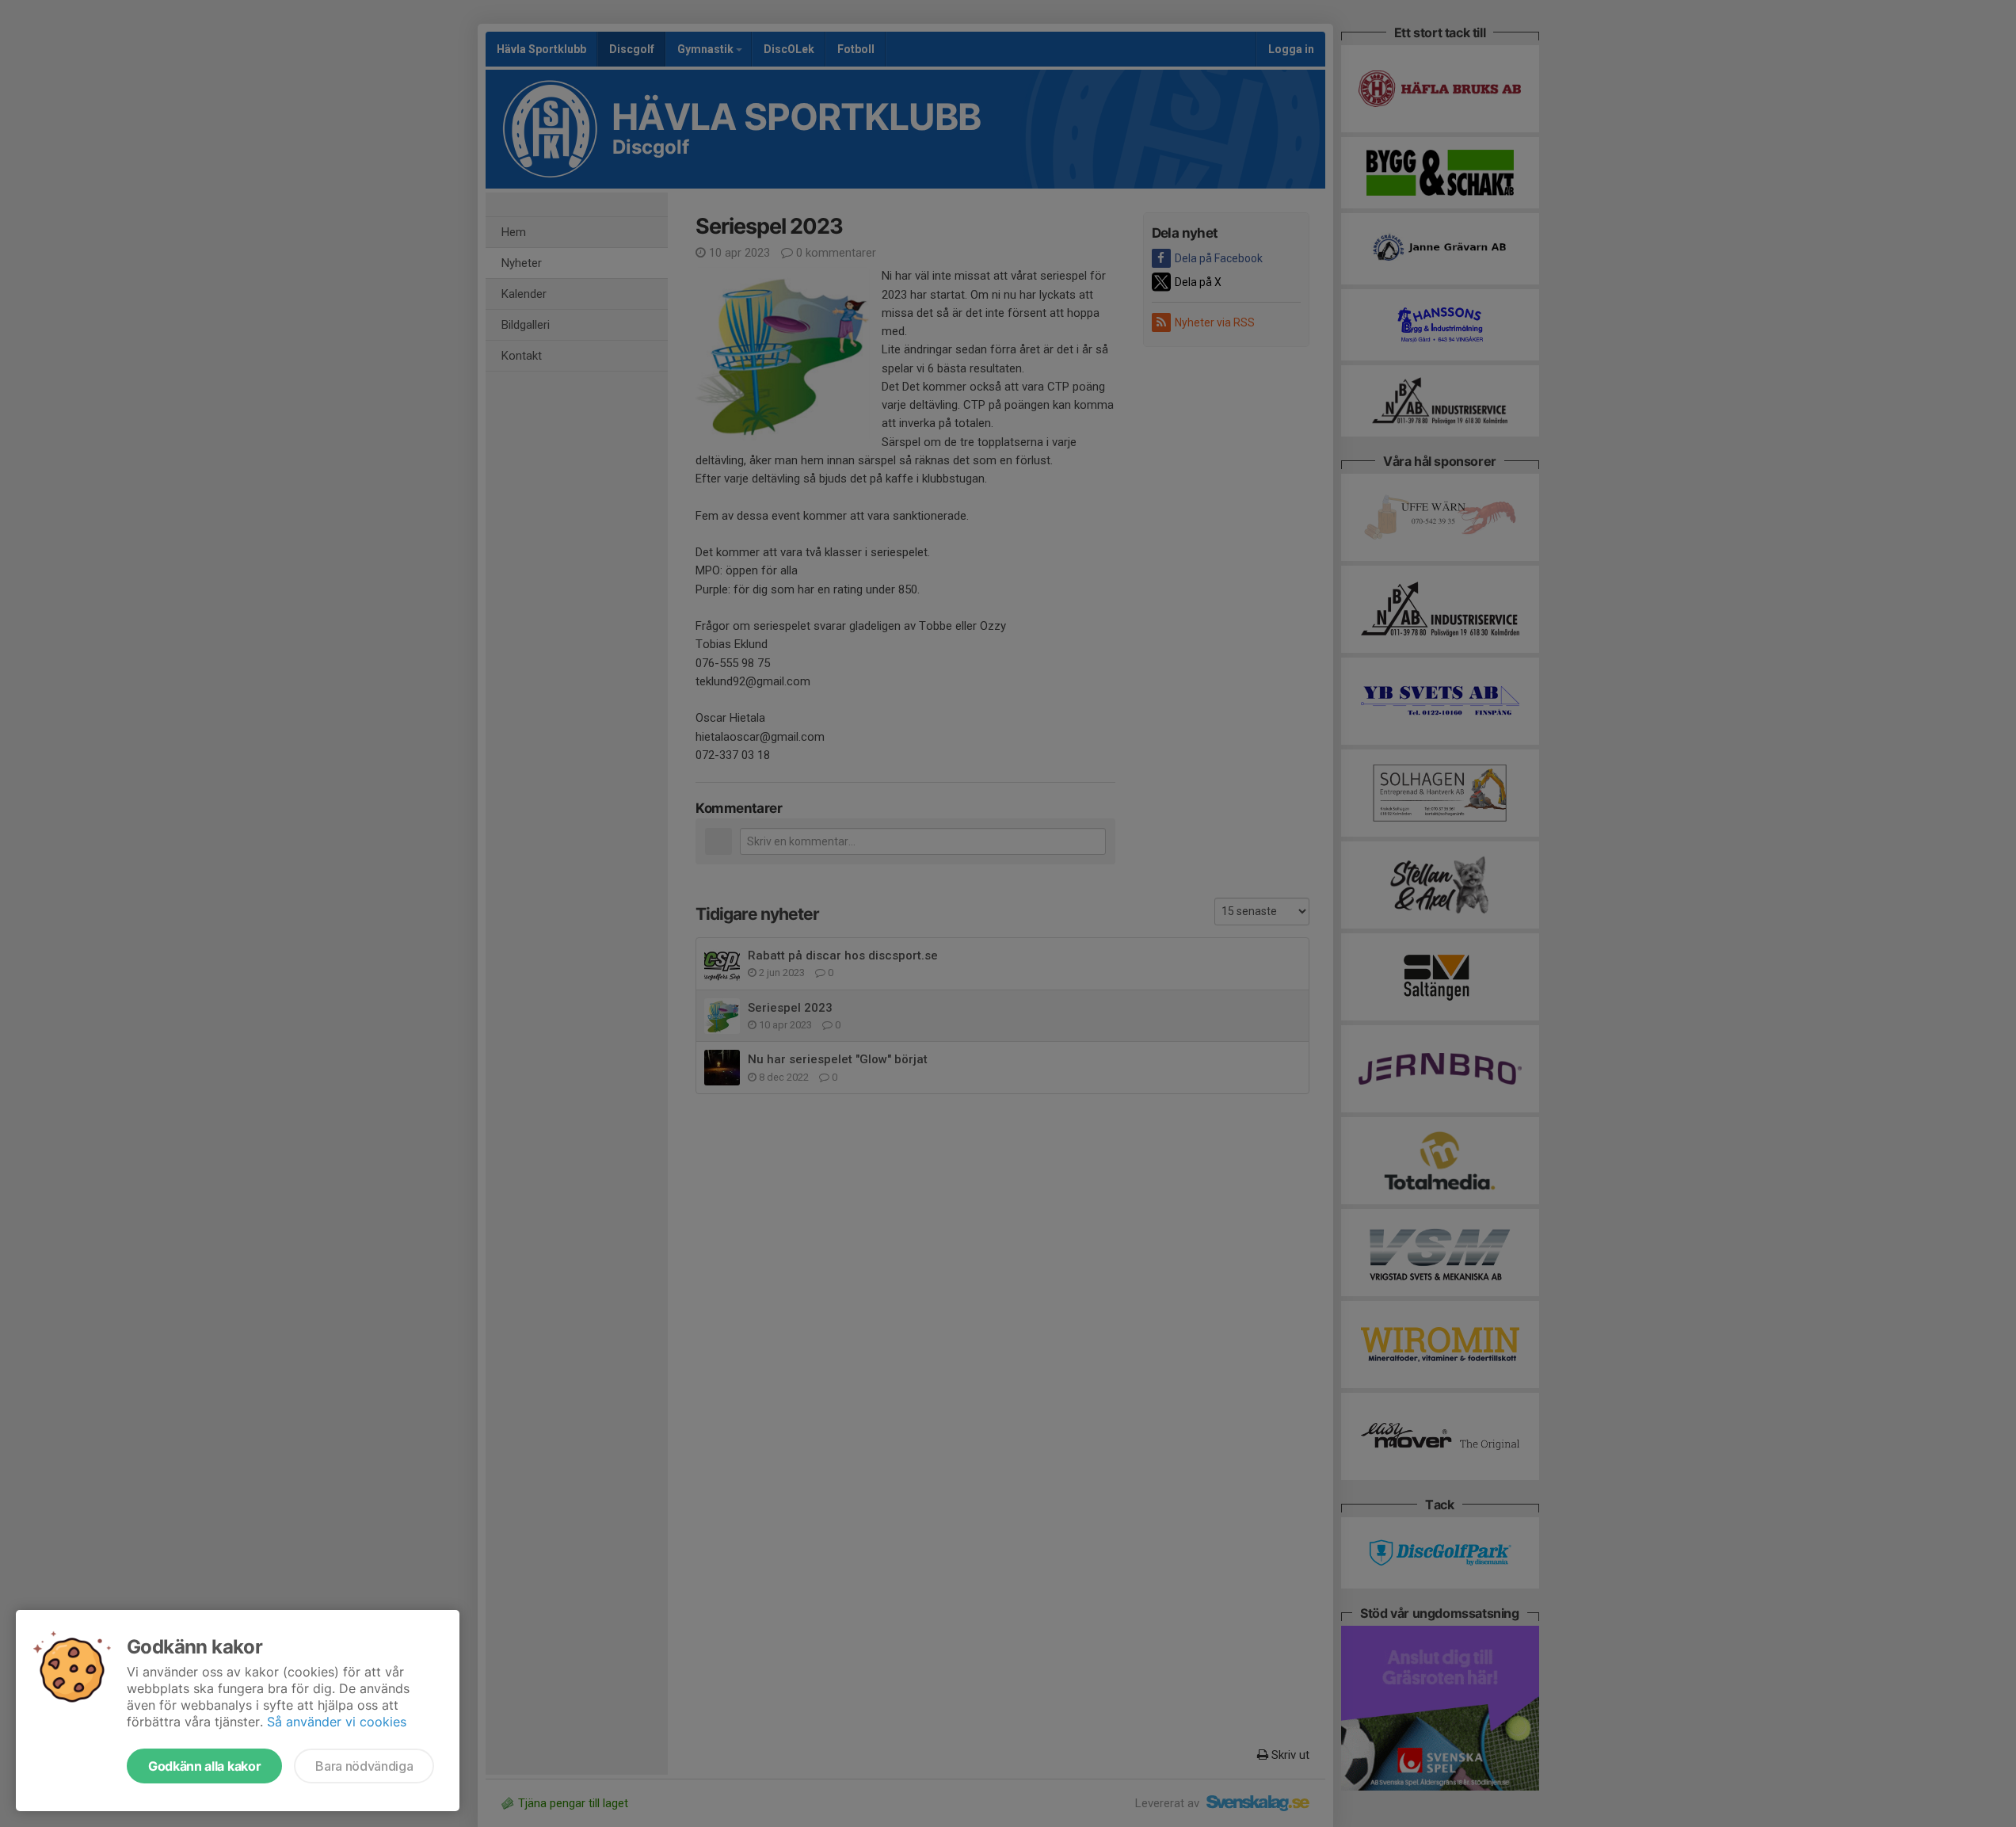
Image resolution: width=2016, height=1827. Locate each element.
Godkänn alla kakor (204, 1766)
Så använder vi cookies (337, 1722)
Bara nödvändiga (364, 1766)
